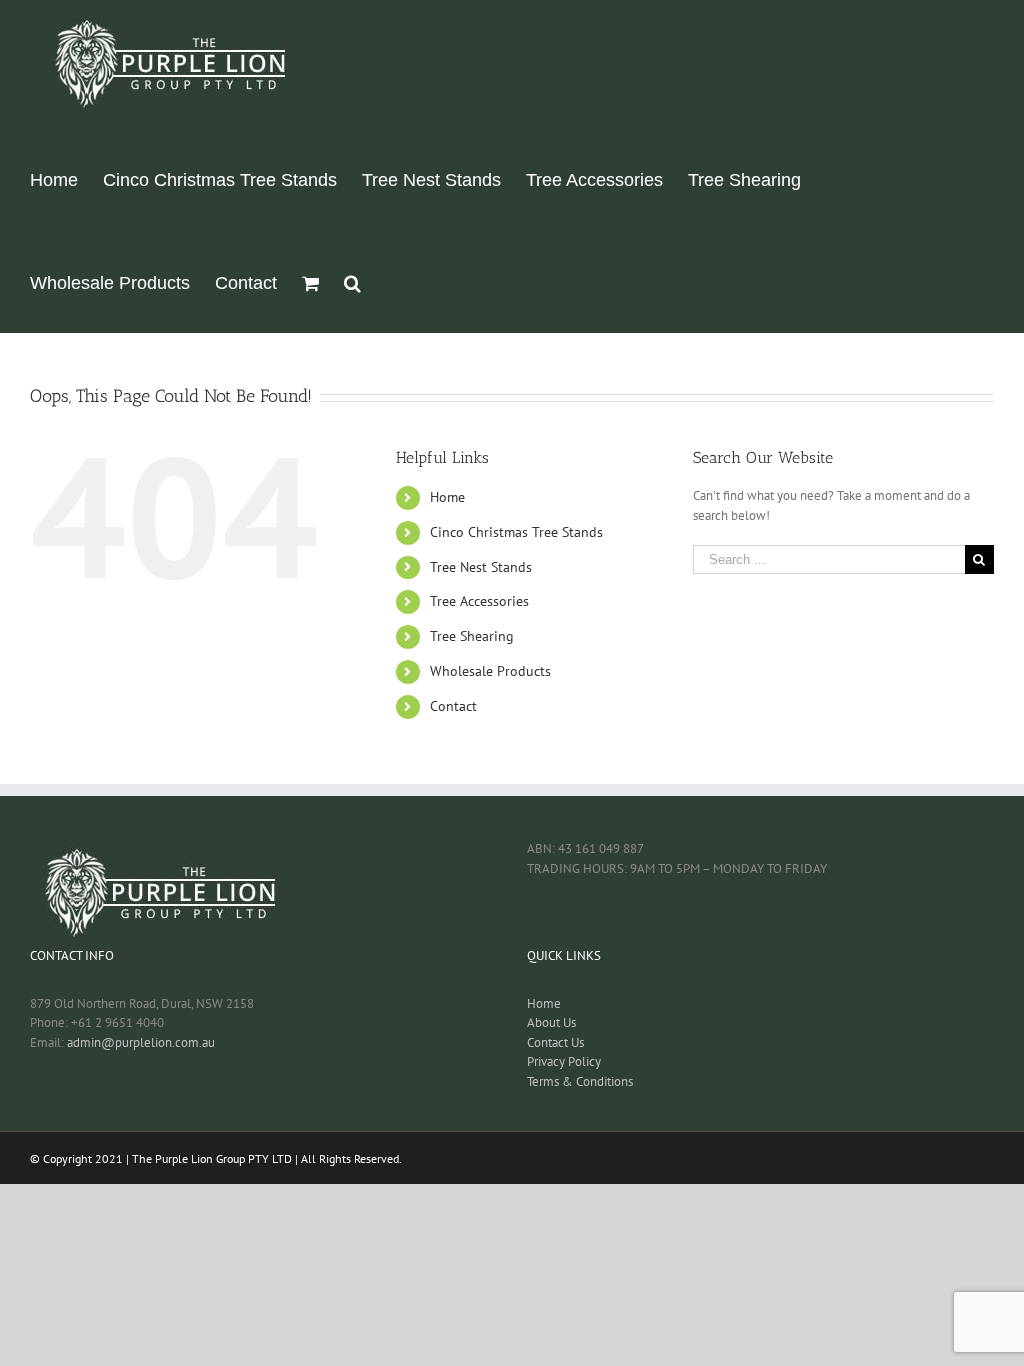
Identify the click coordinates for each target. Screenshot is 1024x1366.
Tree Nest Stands (481, 567)
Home (447, 497)
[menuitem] (54, 178)
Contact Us (555, 1042)
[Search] (352, 281)
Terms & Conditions (580, 1081)
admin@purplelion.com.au (141, 1042)
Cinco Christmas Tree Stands (516, 532)
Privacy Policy (564, 1061)
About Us (551, 1022)
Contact (453, 706)
